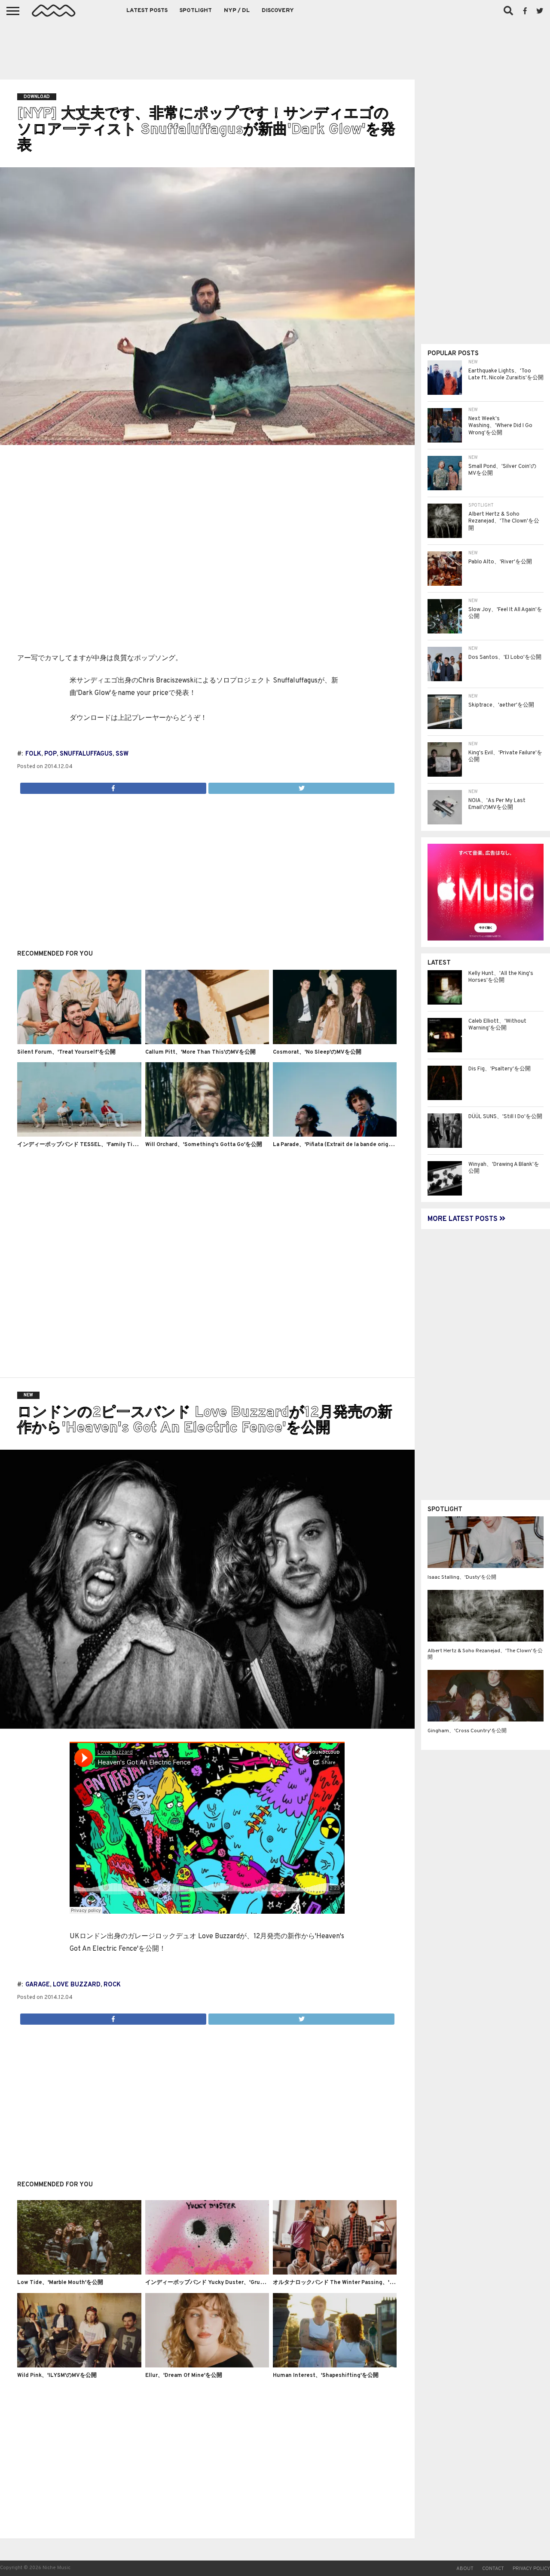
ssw (122, 754)
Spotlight (196, 11)
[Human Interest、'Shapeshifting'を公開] (335, 2366)
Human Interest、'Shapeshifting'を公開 (326, 2376)
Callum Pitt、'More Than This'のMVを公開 (200, 1052)
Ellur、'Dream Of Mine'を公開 (184, 2376)
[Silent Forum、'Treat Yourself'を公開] (79, 1042)
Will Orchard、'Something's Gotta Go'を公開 (204, 1145)
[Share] (113, 786)
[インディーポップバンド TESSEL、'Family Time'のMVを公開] (79, 1135)
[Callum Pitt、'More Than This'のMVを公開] (207, 1042)
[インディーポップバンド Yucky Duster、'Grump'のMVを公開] (207, 2273)
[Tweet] (301, 786)
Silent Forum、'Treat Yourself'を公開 (66, 1052)
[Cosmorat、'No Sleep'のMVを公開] (335, 1042)
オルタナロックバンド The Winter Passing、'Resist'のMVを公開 (356, 2283)
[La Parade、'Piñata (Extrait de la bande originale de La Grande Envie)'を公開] (335, 1135)
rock (112, 1985)
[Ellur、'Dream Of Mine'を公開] (207, 2366)
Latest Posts (147, 11)
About (465, 2569)
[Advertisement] (275, 47)
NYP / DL (237, 11)
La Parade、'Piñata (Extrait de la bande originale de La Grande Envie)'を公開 (374, 1145)
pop (50, 754)
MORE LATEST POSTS (463, 1219)
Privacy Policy (531, 2569)
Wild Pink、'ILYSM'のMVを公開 (57, 2376)
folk (33, 754)
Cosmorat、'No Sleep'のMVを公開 (317, 1052)
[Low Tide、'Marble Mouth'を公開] (79, 2273)
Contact (493, 2569)
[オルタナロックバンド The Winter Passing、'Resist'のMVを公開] (335, 2273)
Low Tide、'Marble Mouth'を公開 (60, 2283)
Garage (38, 1985)
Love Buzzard (77, 1985)
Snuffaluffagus (86, 754)
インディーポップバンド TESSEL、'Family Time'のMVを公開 (95, 1145)
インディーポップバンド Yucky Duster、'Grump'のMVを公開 (223, 2283)
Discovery (278, 11)
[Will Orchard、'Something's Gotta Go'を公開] (207, 1135)
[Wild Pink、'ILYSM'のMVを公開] (79, 2366)
